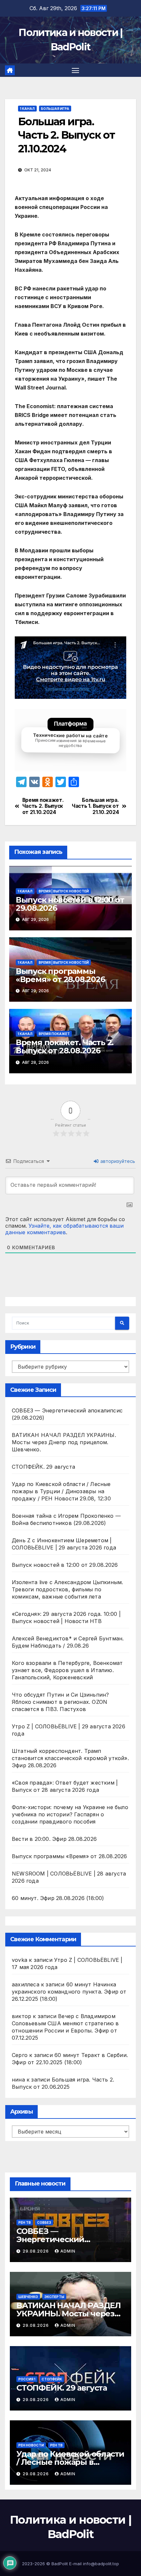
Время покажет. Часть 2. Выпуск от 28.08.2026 (65, 1046)
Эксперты (54, 2297)
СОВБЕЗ (44, 2222)
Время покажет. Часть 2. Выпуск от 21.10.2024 (43, 806)
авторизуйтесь (117, 1161)
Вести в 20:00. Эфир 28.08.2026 (54, 1839)
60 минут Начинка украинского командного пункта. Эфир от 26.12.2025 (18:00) (69, 1992)
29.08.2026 (36, 2251)
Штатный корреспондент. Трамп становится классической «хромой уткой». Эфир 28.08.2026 (70, 1758)
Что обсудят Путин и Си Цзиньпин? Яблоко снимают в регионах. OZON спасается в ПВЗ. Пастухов (60, 1702)
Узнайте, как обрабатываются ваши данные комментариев (64, 1229)
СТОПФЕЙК (52, 2379)
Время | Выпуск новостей (64, 891)
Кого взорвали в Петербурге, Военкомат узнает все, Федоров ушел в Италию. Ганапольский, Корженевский (67, 1670)
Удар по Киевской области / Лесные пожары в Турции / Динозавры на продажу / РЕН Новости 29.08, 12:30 (61, 1491)
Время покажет (54, 1034)
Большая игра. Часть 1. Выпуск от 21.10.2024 (95, 806)
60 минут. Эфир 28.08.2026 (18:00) (58, 1898)
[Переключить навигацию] (75, 70)
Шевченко (28, 2297)
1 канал (27, 109)
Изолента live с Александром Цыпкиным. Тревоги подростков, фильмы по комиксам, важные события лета (67, 1589)
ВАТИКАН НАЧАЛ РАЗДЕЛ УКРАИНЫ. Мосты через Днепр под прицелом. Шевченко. (64, 1442)
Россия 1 (27, 2379)
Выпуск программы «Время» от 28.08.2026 (60, 975)
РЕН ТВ (25, 2222)
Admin (68, 2251)
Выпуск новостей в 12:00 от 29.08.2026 (70, 904)
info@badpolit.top (101, 2564)
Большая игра (55, 109)
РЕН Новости (31, 2445)
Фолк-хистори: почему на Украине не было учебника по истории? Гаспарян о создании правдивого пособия (70, 1814)
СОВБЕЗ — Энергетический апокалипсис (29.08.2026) (67, 2239)
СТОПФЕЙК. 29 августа (43, 1467)
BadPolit (60, 2564)
